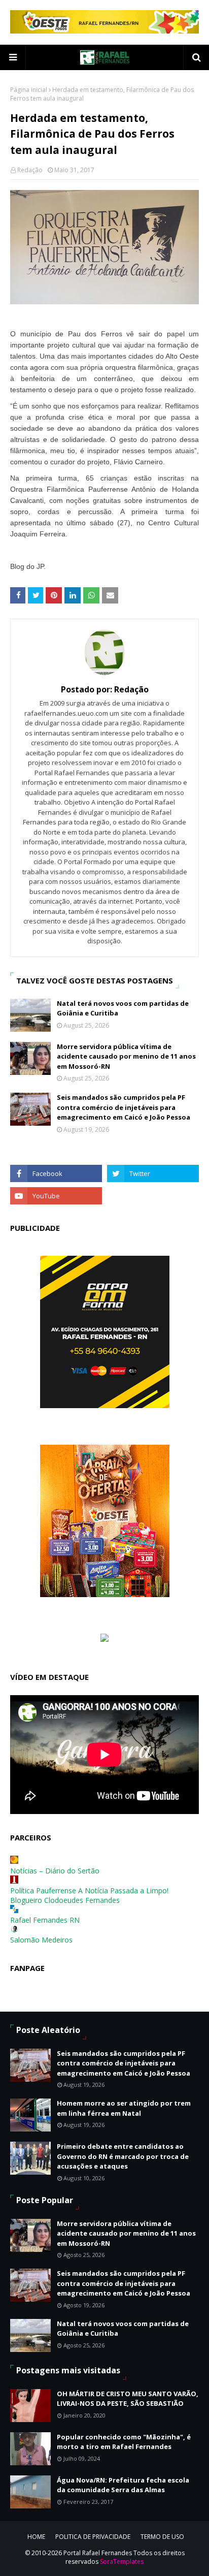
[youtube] (56, 1196)
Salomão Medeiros (41, 1940)
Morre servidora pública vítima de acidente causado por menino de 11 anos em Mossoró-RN (126, 1056)
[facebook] (56, 1173)
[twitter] (153, 1173)
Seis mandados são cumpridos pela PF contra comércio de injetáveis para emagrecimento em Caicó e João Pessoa (124, 1107)
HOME (36, 2537)
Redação (30, 170)
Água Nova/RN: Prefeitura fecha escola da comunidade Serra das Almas (123, 2485)
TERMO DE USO (162, 2537)
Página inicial (29, 90)
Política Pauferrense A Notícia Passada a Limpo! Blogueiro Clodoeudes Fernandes (89, 1895)
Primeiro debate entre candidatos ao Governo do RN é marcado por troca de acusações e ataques (123, 2156)
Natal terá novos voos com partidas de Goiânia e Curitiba (123, 1008)
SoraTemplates (122, 2562)
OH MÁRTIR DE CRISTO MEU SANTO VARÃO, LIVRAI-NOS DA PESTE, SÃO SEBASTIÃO (128, 2399)
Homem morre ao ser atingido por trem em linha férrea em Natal (124, 2108)
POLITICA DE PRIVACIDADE (93, 2537)
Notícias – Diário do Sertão (55, 1871)
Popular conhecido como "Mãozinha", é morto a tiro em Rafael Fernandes (124, 2442)
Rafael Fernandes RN (45, 1920)
